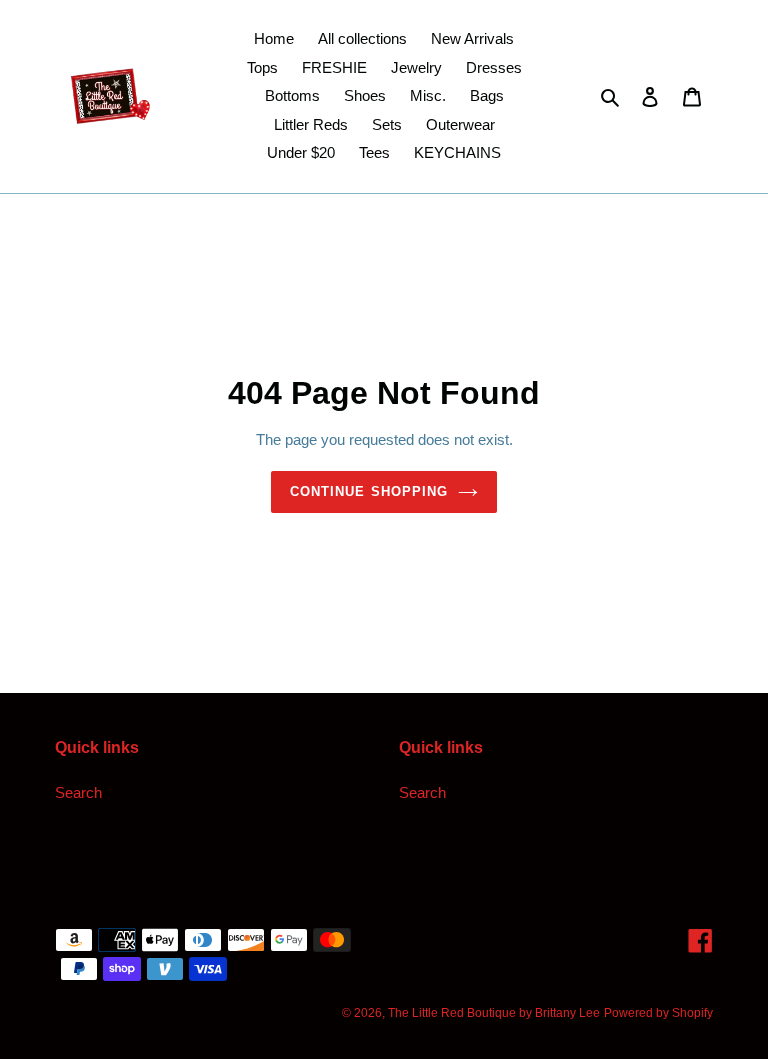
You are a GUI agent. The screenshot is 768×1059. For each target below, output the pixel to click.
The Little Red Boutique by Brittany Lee (494, 1013)
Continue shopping (369, 491)
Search (78, 792)
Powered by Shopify (658, 1013)
